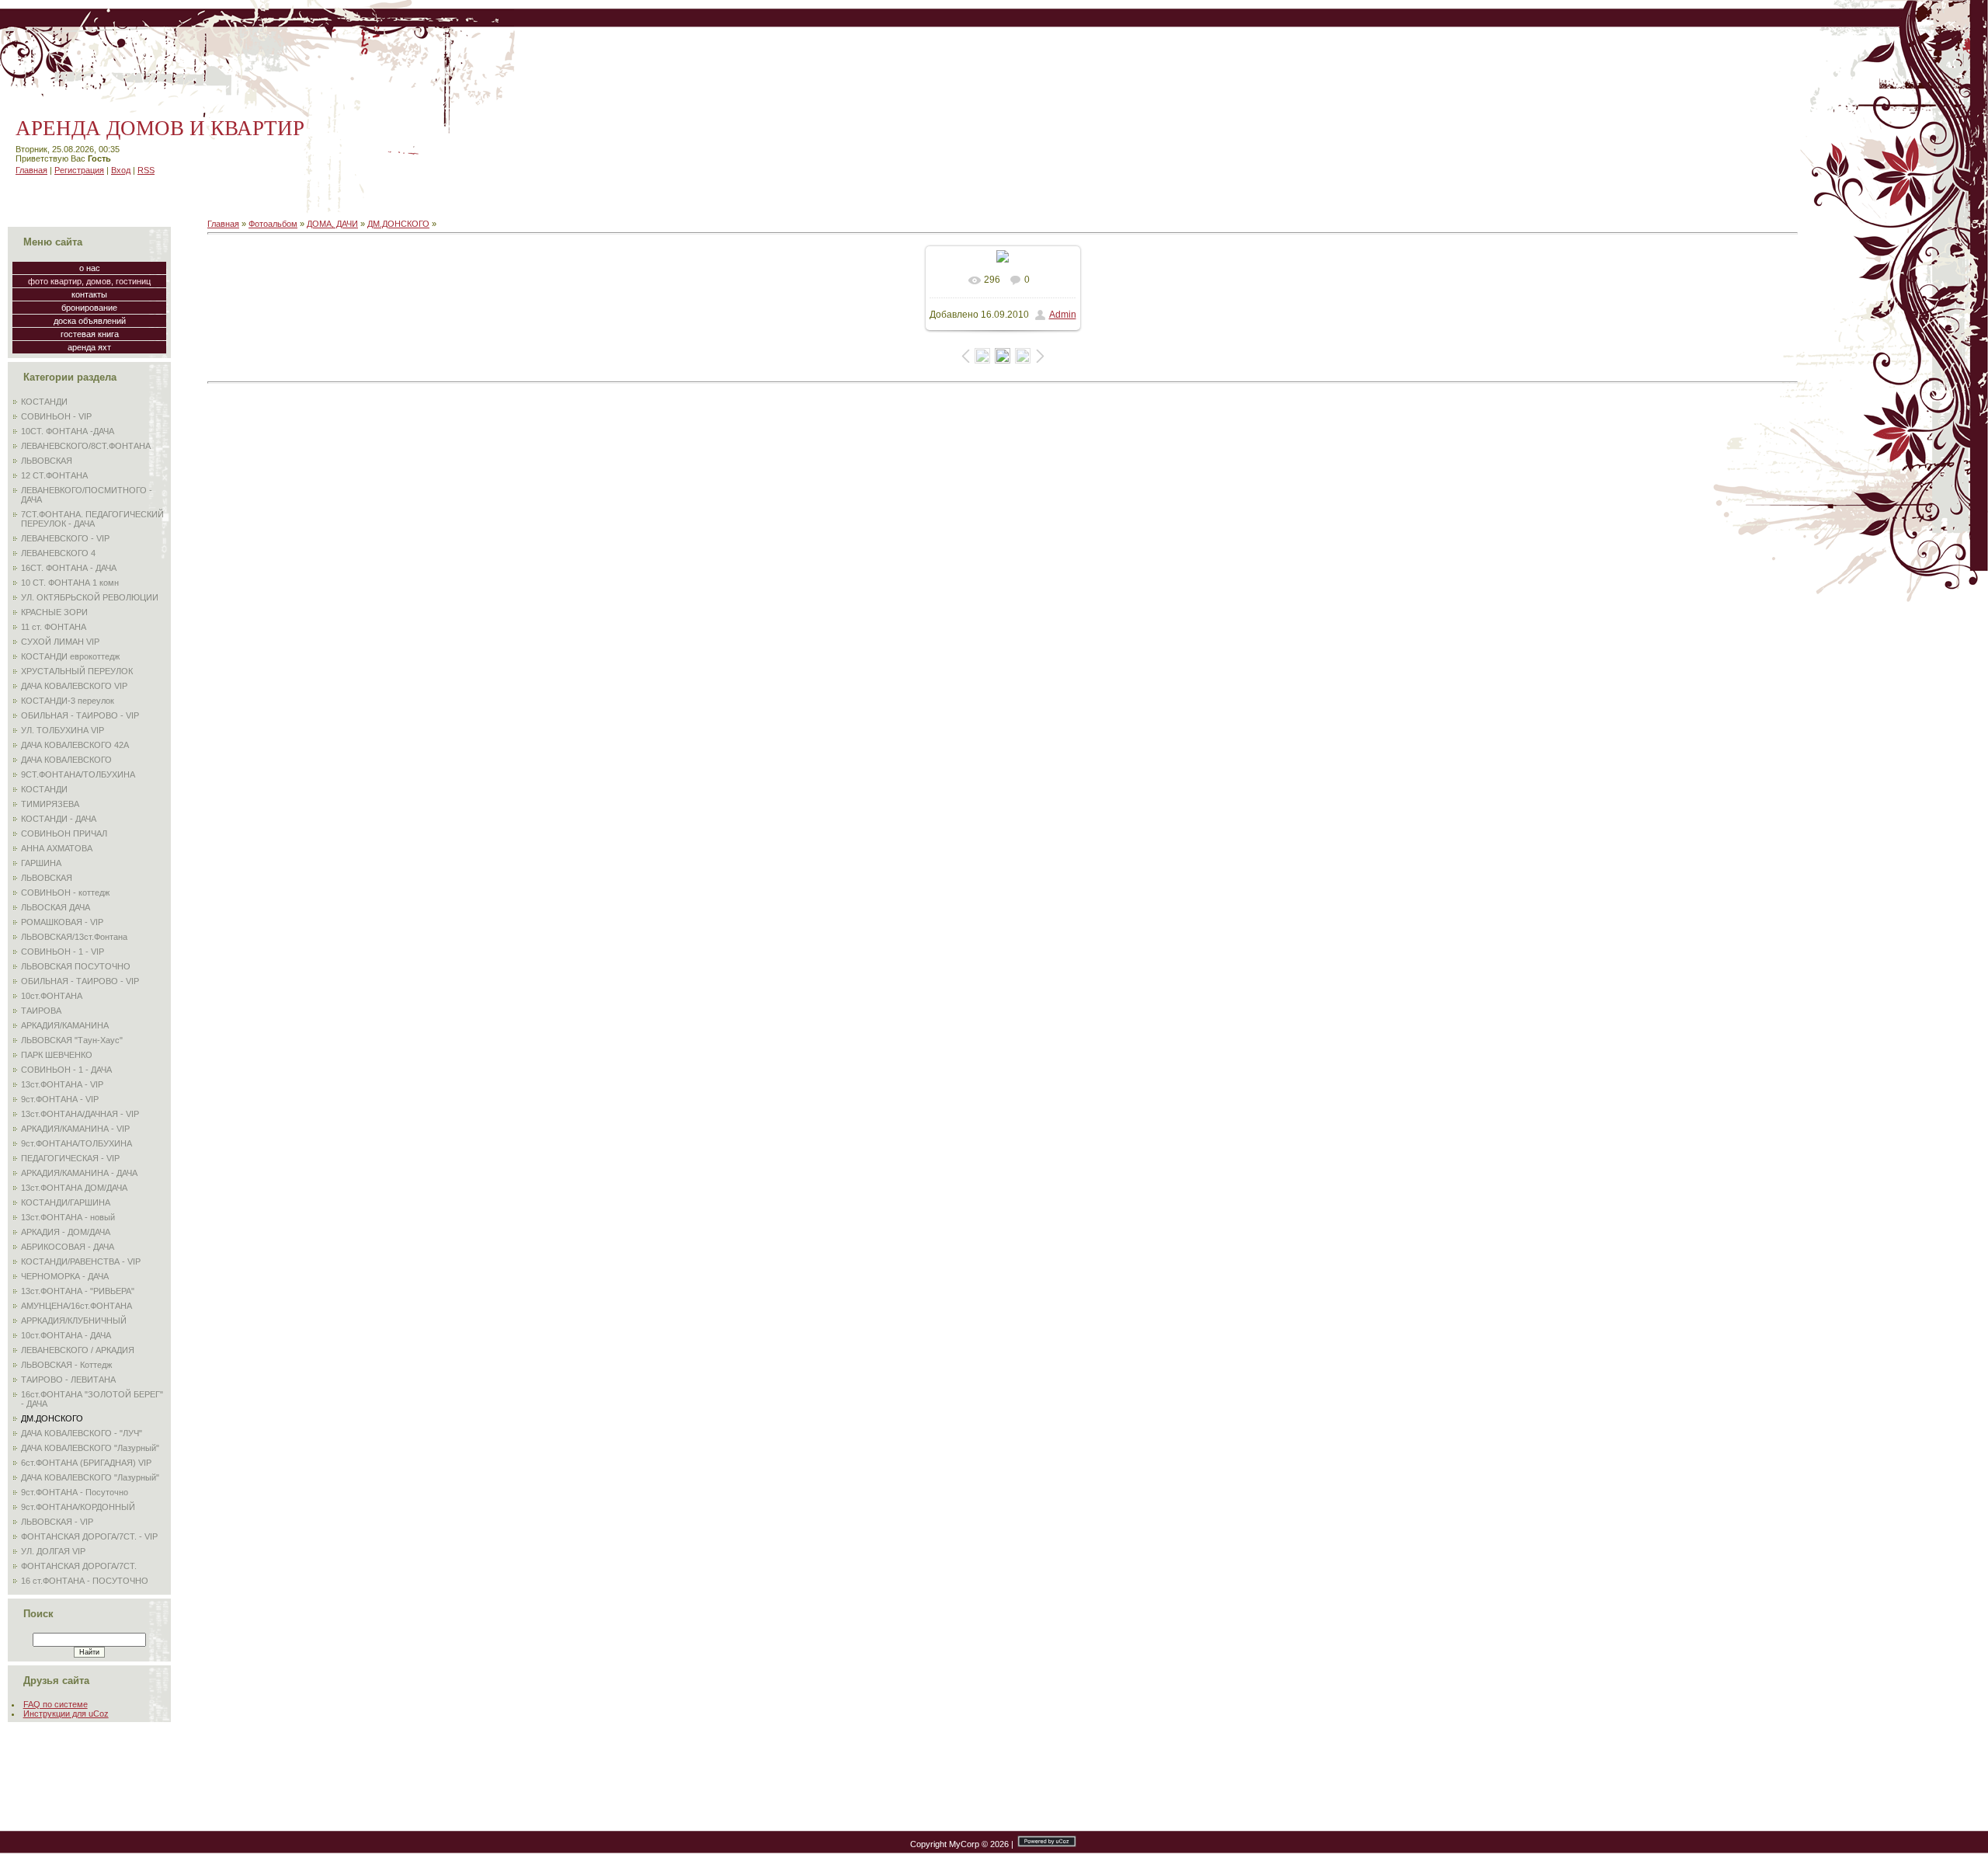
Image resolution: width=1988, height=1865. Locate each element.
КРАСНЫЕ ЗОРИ (54, 612)
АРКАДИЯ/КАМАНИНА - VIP (75, 1129)
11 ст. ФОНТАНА (54, 627)
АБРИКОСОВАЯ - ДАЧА (68, 1247)
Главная (31, 170)
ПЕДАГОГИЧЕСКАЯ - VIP (70, 1158)
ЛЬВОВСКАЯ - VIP (57, 1522)
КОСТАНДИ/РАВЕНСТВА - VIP (81, 1261)
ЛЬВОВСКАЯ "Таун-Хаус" (72, 1040)
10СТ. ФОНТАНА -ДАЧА (68, 431)
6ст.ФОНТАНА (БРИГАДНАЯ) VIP (86, 1463)
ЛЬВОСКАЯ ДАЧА (56, 907)
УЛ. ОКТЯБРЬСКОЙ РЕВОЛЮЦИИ (90, 597)
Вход (121, 170)
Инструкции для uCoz (66, 1714)
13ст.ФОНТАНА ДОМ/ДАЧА (74, 1188)
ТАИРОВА (41, 1011)
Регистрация (79, 170)
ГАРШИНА (41, 863)
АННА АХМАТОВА (57, 848)
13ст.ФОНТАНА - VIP (62, 1084)
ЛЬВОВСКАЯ (47, 461)
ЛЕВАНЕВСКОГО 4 (58, 553)
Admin (1063, 315)
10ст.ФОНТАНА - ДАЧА (66, 1335)
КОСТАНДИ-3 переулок (68, 701)
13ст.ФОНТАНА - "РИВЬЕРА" (78, 1291)
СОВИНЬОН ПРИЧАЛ (64, 833)
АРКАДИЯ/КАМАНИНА (65, 1025)
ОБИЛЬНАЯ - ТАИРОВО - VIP (80, 715)
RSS (146, 170)
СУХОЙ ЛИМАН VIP (60, 642)
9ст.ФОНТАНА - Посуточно (75, 1492)
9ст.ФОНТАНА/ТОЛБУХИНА (76, 1143)
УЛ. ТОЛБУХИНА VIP (63, 730)
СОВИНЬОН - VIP (56, 416)
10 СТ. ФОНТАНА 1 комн (70, 583)
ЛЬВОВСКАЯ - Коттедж (66, 1365)
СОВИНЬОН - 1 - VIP (63, 952)
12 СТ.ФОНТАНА (54, 475)
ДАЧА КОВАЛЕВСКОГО (66, 760)
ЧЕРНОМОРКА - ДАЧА (65, 1276)
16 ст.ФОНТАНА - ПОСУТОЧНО (85, 1581)
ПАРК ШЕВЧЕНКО (57, 1055)
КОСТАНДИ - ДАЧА (59, 819)
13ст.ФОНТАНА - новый (68, 1217)
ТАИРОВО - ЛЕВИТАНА (68, 1380)
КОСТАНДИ (44, 402)
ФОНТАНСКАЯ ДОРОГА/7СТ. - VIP (89, 1536)
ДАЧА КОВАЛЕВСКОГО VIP (74, 686)
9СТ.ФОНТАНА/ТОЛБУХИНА (78, 774)
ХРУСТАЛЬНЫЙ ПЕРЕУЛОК (77, 671)
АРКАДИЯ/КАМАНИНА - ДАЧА (79, 1173)
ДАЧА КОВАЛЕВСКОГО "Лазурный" (90, 1448)
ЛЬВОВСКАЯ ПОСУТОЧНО (76, 966)
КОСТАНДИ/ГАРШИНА (66, 1202)
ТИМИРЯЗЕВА (50, 804)
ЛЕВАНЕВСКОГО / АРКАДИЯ (78, 1350)
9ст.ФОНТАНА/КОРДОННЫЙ (78, 1507)
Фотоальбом (273, 224)
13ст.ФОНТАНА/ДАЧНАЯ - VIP (80, 1114)
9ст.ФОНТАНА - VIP (60, 1099)
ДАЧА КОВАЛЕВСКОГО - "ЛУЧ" (82, 1433)
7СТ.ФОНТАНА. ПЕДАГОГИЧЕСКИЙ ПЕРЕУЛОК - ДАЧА (92, 519)
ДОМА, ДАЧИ (332, 224)
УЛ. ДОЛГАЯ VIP (53, 1551)
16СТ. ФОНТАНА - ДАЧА (69, 568)
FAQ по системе (56, 1704)
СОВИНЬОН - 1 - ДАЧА (66, 1070)
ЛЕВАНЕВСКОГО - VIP (65, 538)
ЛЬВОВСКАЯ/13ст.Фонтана (74, 937)
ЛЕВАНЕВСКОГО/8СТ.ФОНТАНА (86, 446)
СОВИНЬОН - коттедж (65, 892)
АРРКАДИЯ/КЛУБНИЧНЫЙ (74, 1320)
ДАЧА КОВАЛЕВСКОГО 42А (75, 745)
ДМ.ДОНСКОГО (52, 1418)
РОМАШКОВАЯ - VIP (62, 922)
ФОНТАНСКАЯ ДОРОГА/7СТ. (79, 1566)
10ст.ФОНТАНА (52, 996)
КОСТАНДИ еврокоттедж (70, 656)
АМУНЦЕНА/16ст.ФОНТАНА (76, 1306)
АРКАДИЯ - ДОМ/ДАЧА (66, 1232)
